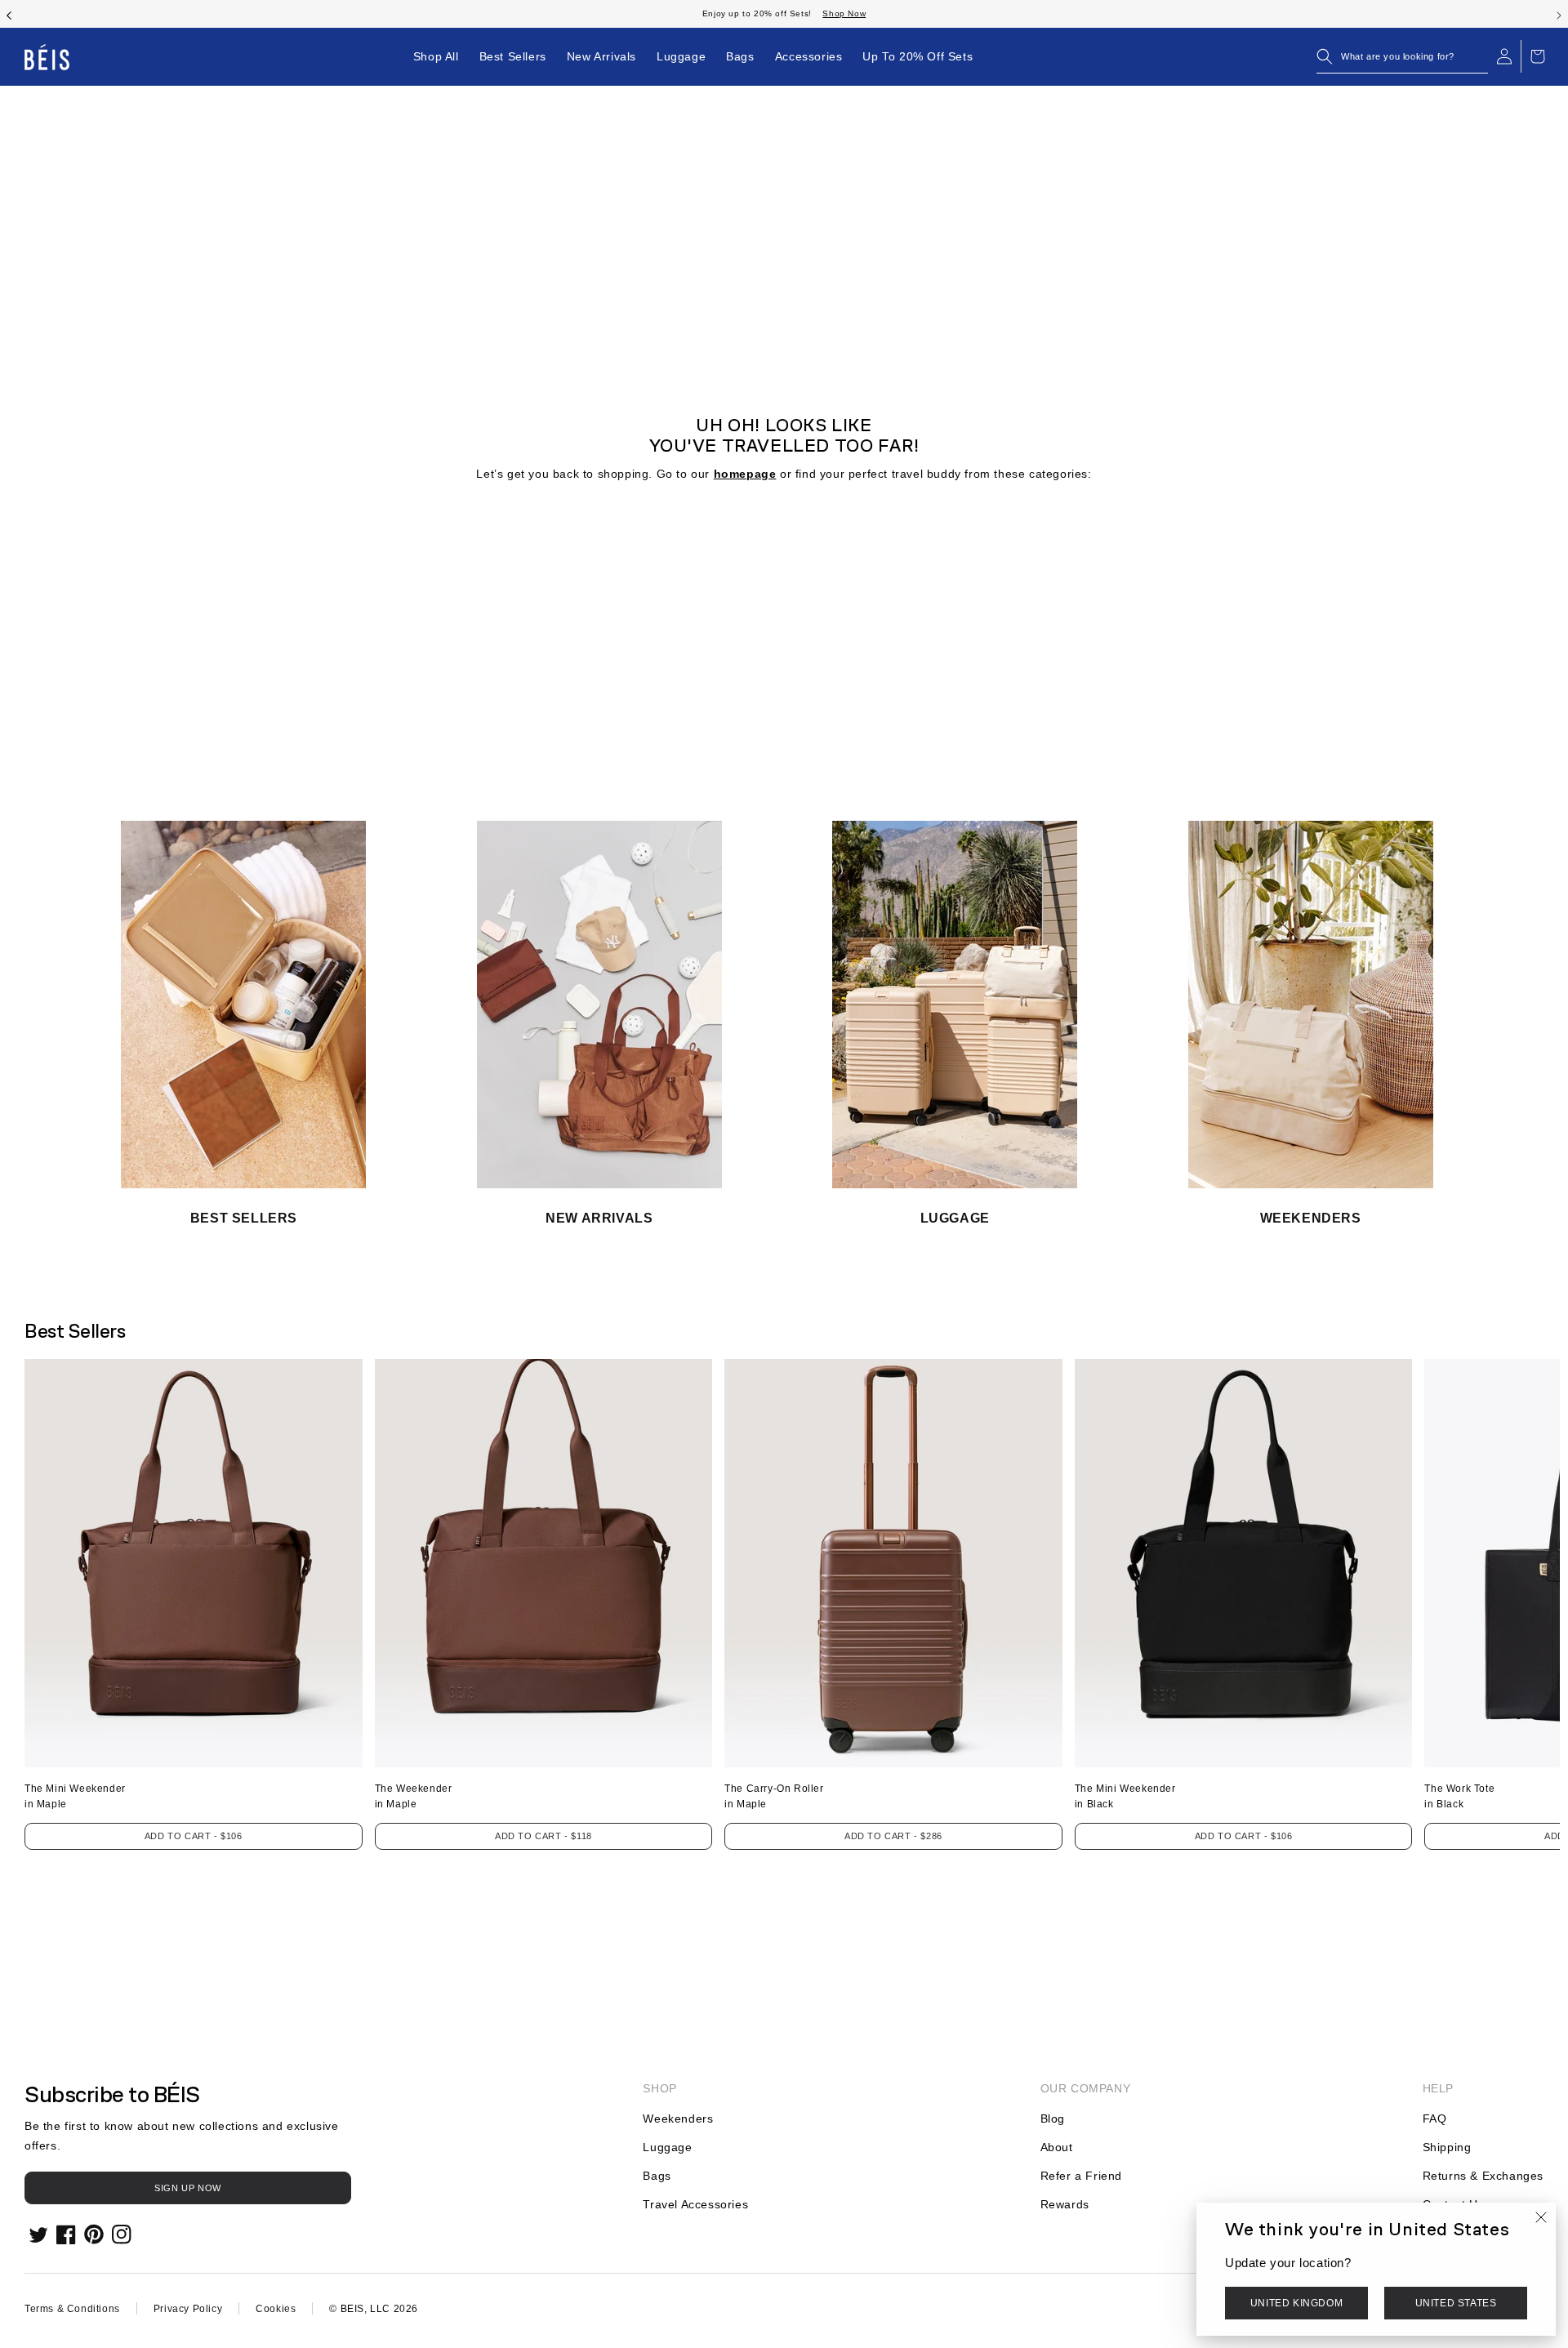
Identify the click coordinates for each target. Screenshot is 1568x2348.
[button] (1402, 56)
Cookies (276, 2309)
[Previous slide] (9, 14)
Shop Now (844, 13)
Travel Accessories (695, 2204)
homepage (745, 474)
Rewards (1065, 2204)
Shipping (1447, 2147)
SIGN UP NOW (188, 2188)
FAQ (1435, 2119)
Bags (657, 2176)
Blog (1053, 2119)
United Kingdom (1296, 2303)
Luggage (667, 2147)
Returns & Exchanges (1483, 2176)
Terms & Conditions (72, 2309)
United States (1456, 2303)
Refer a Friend (1081, 2176)
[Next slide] (1559, 14)
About (1057, 2147)
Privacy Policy (188, 2309)
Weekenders (678, 2119)
